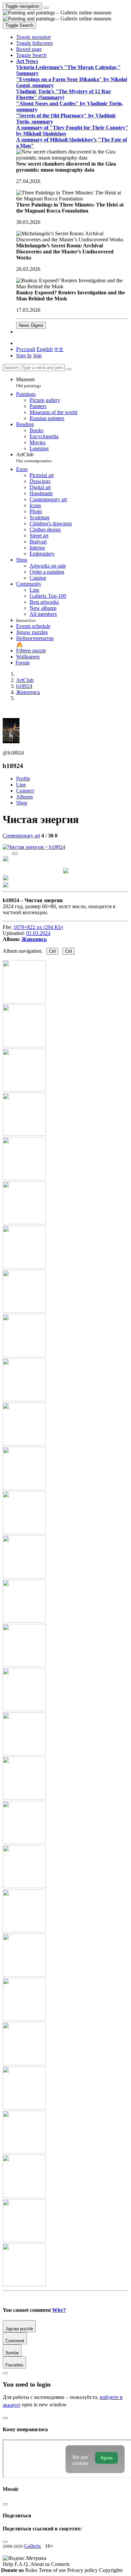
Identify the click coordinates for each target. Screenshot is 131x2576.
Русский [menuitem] (26, 349)
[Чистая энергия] (34, 847)
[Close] (69, 369)
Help (9, 2564)
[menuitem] (59, 349)
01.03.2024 (38, 933)
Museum (29, 382)
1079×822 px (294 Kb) (38, 927)
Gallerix (32, 2546)
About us (41, 2564)
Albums (25, 797)
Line (21, 785)
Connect (25, 791)
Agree (106, 2458)
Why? (59, 2310)
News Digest (31, 325)
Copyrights (111, 2570)
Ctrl (52, 951)
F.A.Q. (22, 2564)
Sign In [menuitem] (24, 356)
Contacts (60, 2564)
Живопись (34, 939)
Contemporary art (21, 836)
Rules (32, 2570)
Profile (23, 779)
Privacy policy (83, 2570)
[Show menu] (46, 8)
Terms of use (53, 2570)
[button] (34, 37)
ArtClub (34, 457)
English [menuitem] (45, 349)
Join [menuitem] (37, 356)
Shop (22, 803)
